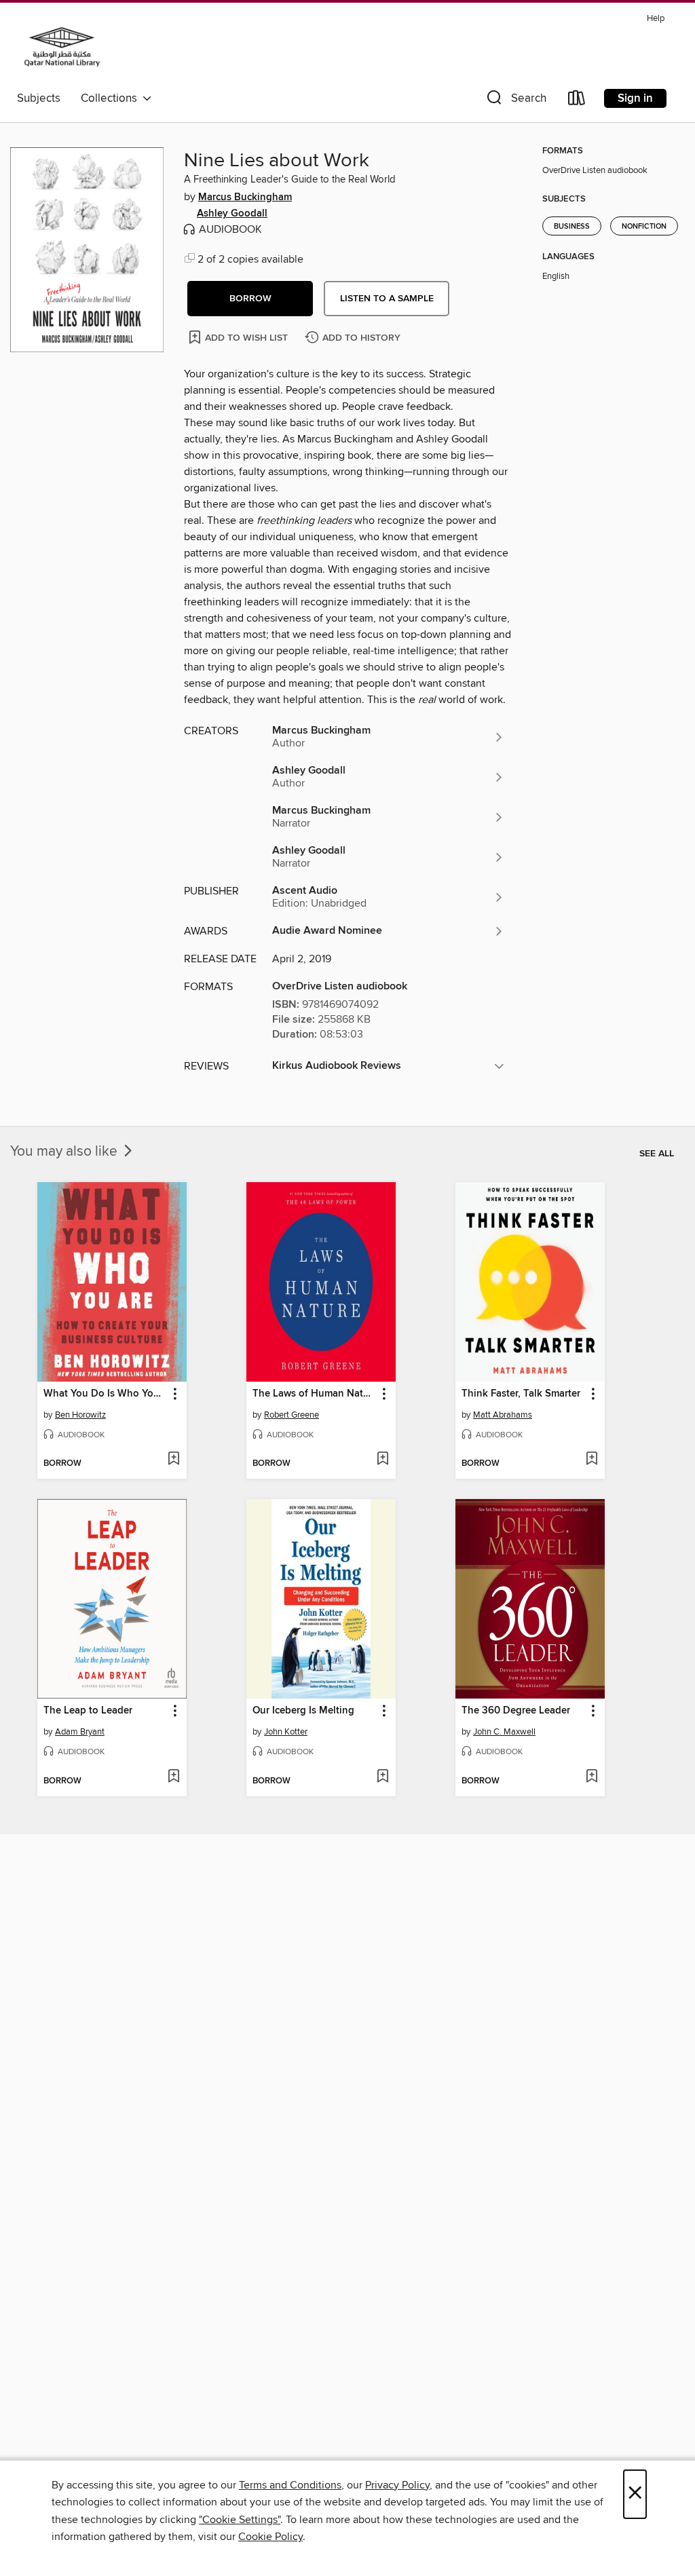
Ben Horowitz (80, 1415)
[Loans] (577, 101)
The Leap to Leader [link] (88, 1711)
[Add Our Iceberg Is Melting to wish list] (382, 1777)
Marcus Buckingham (245, 197)
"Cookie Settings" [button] (240, 2520)
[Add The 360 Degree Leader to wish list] (591, 1777)
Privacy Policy (397, 2485)
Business (572, 227)
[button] (515, 101)
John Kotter (286, 1732)
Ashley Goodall (232, 214)
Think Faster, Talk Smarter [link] (521, 1394)
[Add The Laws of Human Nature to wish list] (382, 1460)
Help (656, 19)
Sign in (635, 98)
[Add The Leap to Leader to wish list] (173, 1777)
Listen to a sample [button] (387, 299)
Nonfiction (644, 227)
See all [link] (657, 1154)
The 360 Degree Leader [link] (516, 1711)
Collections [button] (112, 98)
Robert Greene (292, 1415)
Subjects (39, 98)
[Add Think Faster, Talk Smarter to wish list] (591, 1460)
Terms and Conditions (290, 2485)
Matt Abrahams (503, 1415)
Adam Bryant (80, 1732)
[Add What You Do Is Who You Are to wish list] (173, 1460)
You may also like (65, 1152)
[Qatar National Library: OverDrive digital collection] (62, 47)
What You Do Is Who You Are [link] (106, 1394)
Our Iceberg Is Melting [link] (303, 1711)
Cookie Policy (270, 2537)
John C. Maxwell (504, 1732)
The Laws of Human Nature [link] (315, 1394)
